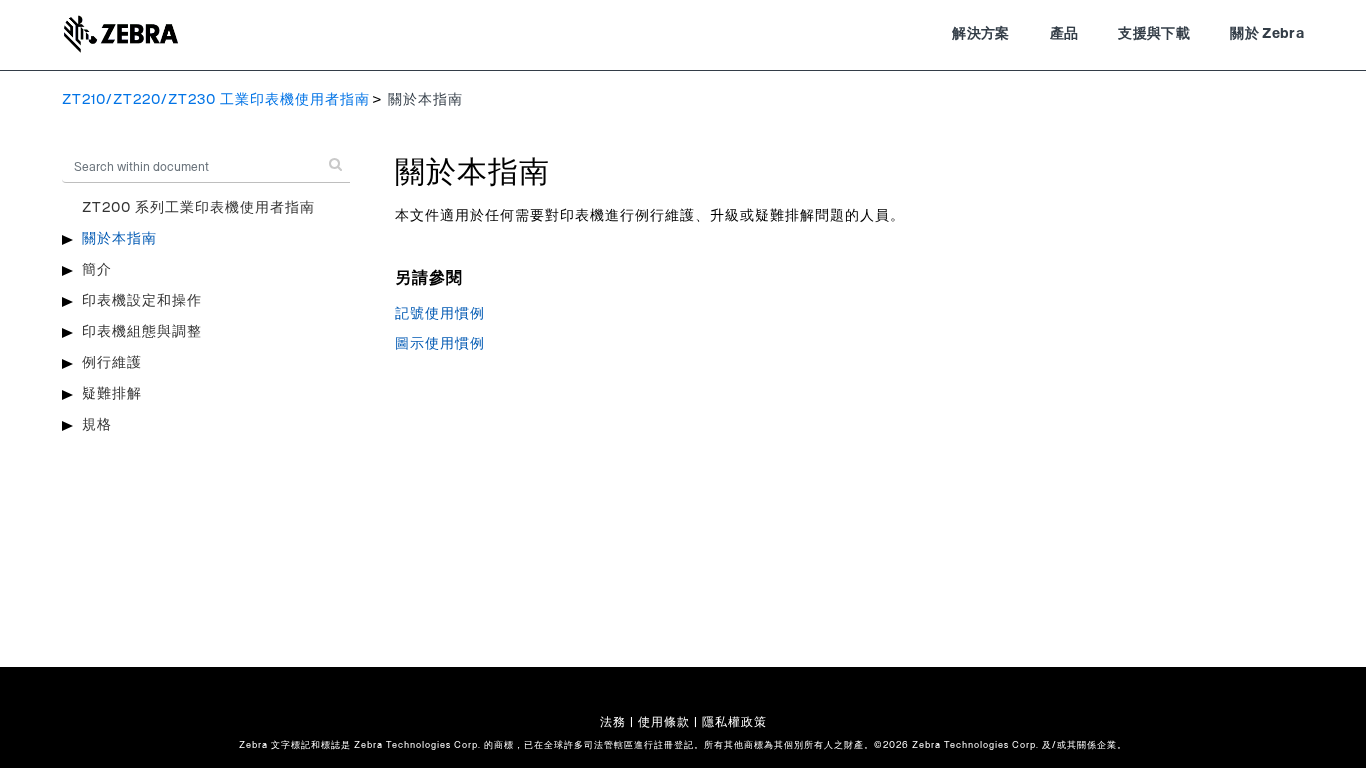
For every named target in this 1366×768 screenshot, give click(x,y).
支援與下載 (1154, 34)
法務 (613, 722)
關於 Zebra (1267, 34)
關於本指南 (119, 239)
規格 (97, 425)
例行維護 (112, 363)
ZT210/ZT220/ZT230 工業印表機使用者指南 (216, 100)
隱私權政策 (734, 722)
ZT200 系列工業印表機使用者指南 (198, 208)
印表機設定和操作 (142, 301)
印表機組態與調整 (142, 332)
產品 (1064, 34)
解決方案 (980, 34)
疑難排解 (112, 394)
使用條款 (664, 722)
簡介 (97, 270)
